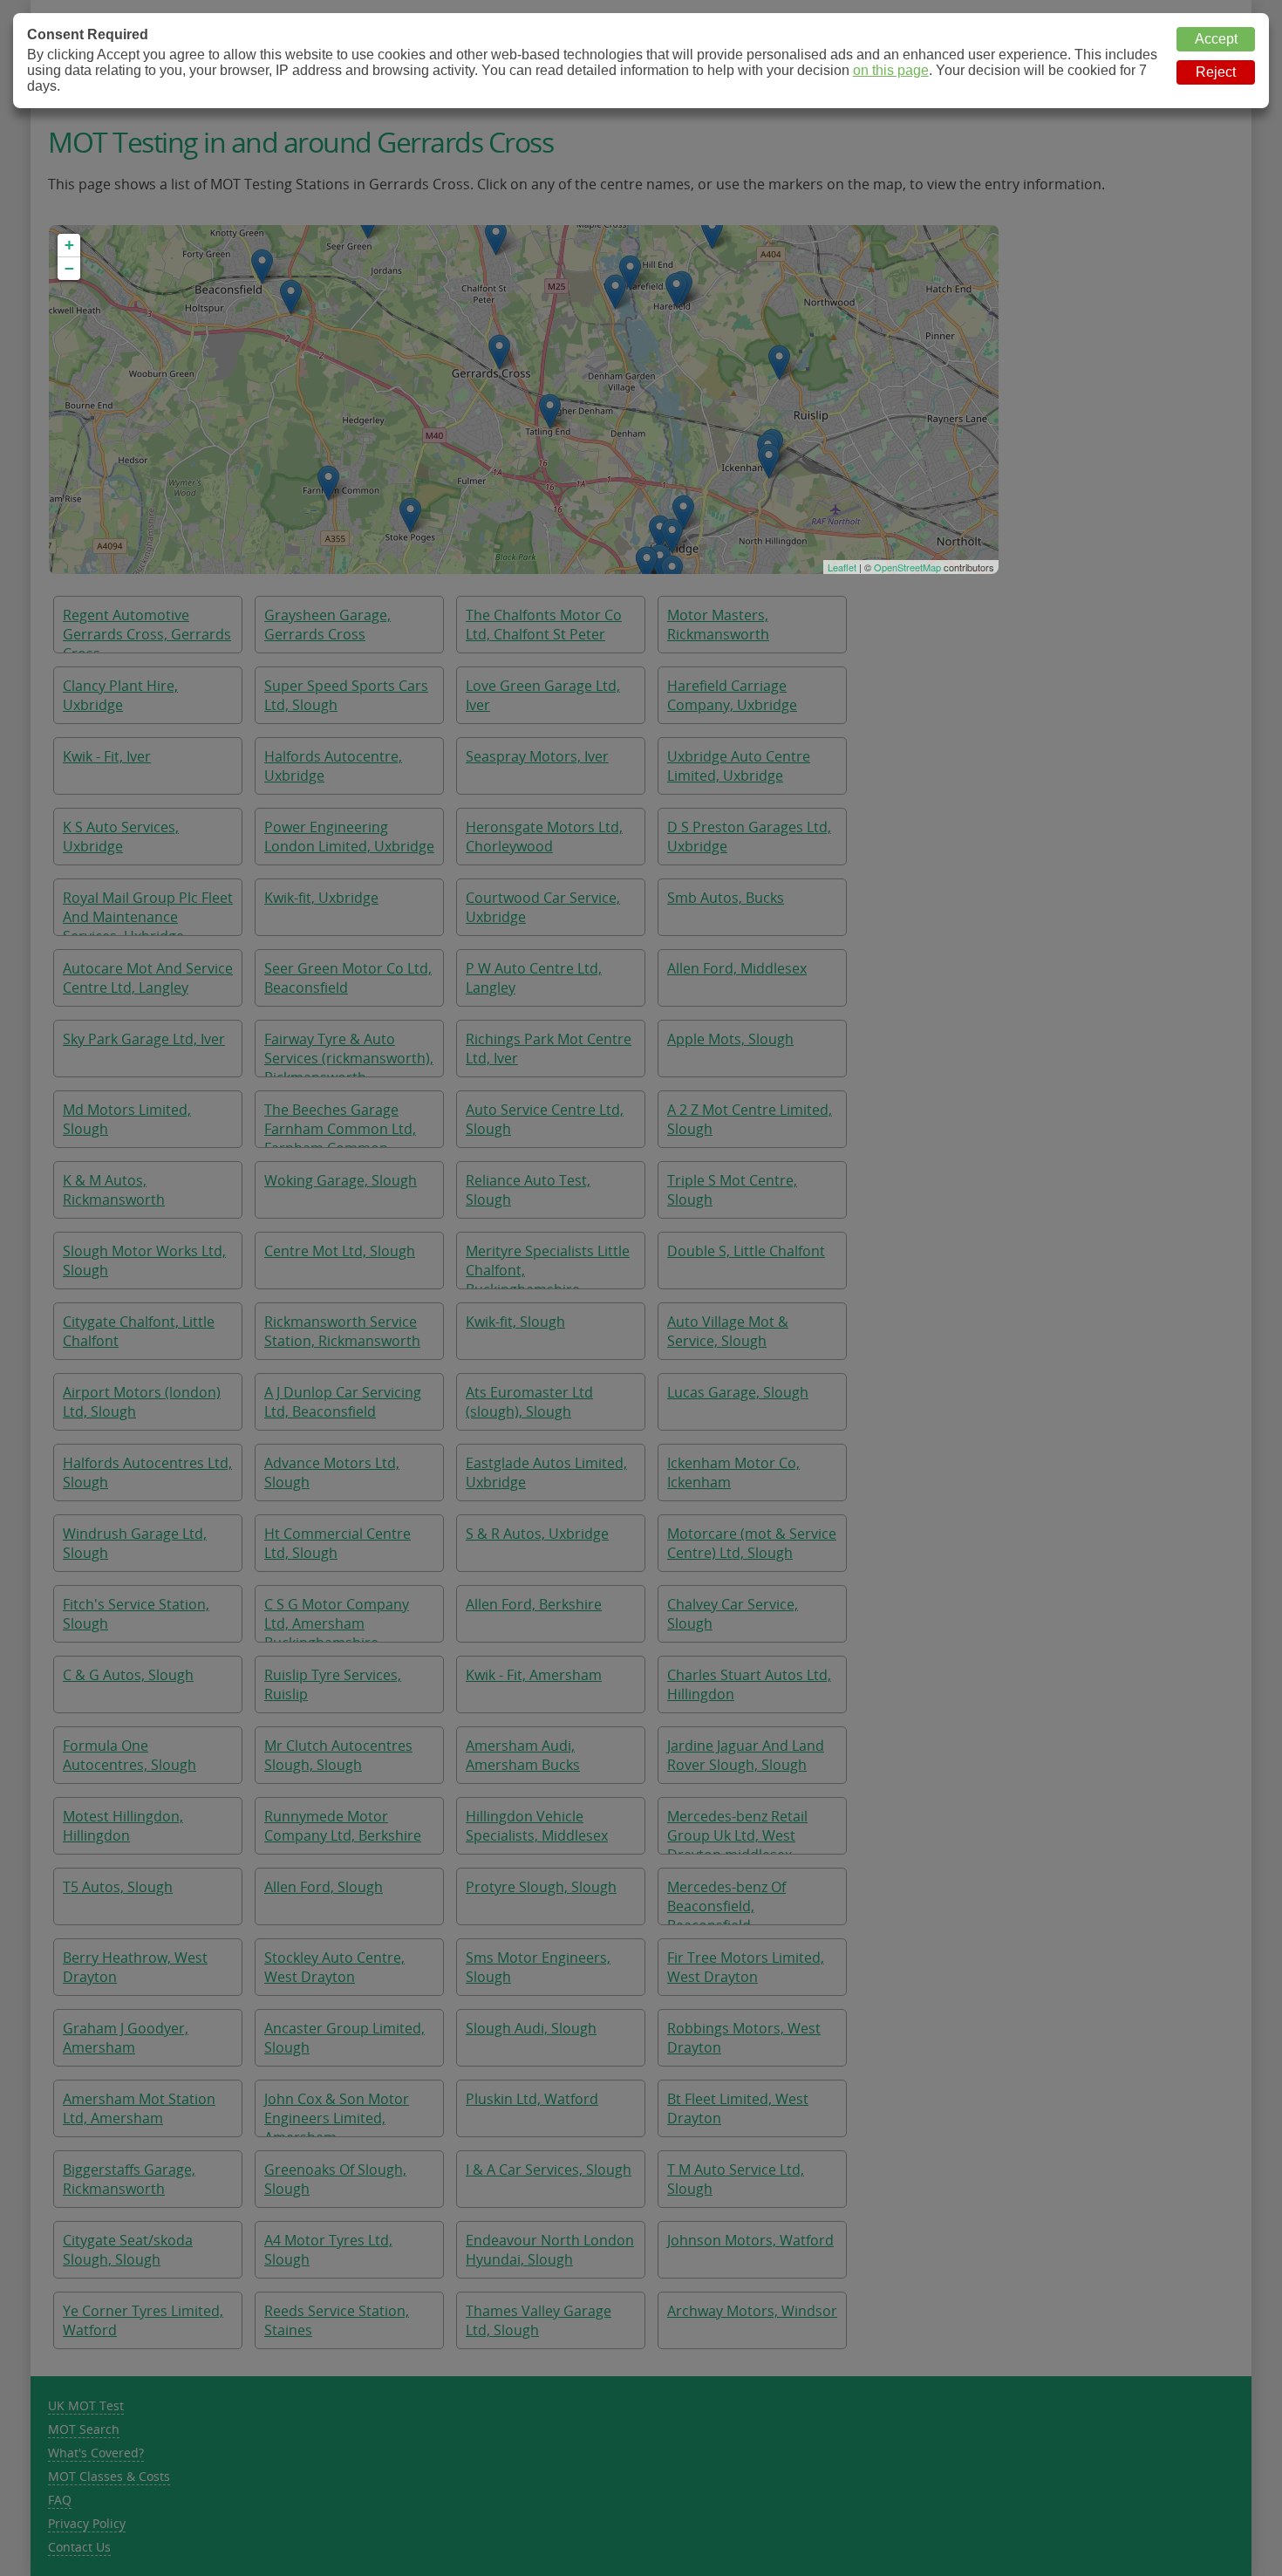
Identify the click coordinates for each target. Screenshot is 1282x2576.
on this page (891, 70)
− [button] (69, 268)
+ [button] (69, 245)
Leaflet (842, 567)
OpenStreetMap (907, 567)
